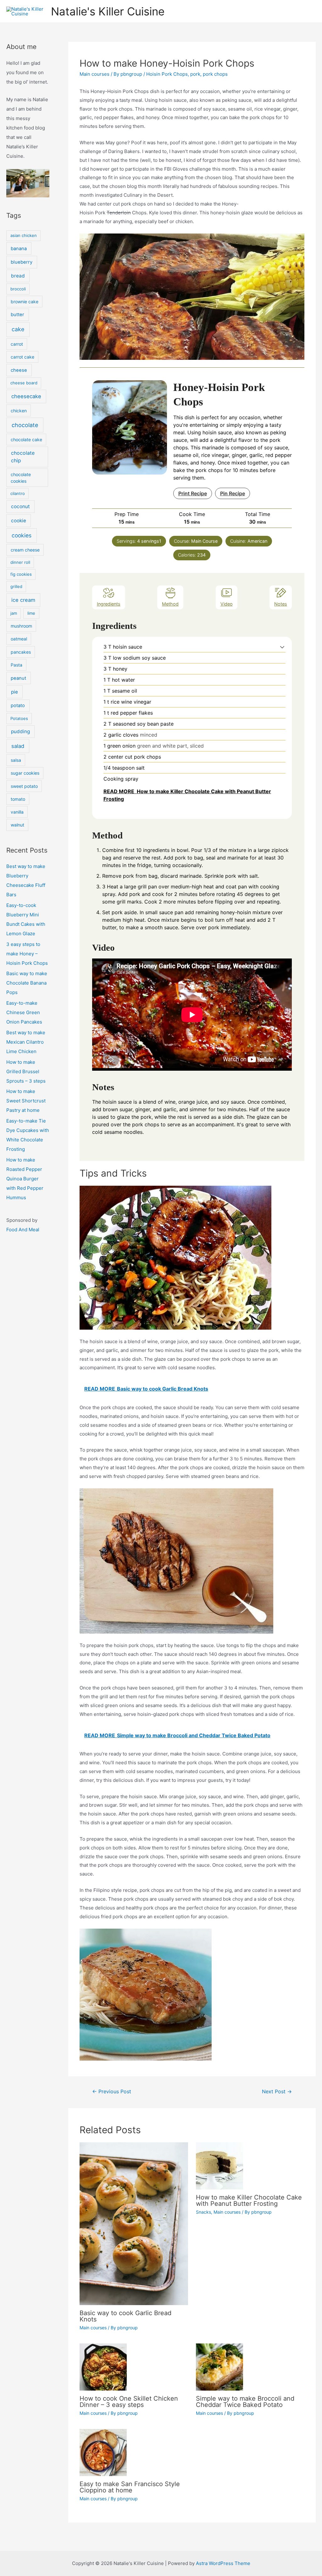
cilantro (18, 493)
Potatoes (19, 718)
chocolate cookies (21, 478)
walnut (17, 825)
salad (18, 746)
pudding (20, 731)
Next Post (277, 2092)
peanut (18, 678)
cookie (19, 521)
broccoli (18, 289)
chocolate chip (23, 457)
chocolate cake (26, 439)
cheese (19, 370)
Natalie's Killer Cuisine (108, 11)
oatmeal (19, 639)
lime (31, 613)
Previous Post (112, 2092)
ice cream (23, 600)
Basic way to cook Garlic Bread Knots (125, 2316)
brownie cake (25, 302)
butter (17, 315)
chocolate (25, 425)
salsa (16, 760)
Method (170, 604)
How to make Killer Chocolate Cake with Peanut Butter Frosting (249, 2200)
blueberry (22, 262)
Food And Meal (23, 1230)
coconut (20, 506)
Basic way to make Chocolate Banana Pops (27, 983)
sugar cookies (25, 773)
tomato (18, 799)
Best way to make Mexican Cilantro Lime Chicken (26, 1042)
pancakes (21, 652)
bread (18, 276)
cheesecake (26, 396)
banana (19, 249)
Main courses (94, 74)
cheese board (24, 383)
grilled (16, 586)
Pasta (17, 665)
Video (227, 604)
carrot (17, 344)
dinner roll (20, 562)
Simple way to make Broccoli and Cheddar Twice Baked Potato (245, 2402)
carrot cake (22, 357)
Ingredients (109, 604)
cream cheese (25, 550)
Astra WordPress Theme (223, 2563)
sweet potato (24, 786)
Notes (281, 604)
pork (195, 74)
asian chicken (24, 235)
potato (18, 706)
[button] (282, 647)
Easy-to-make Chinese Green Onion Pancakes (24, 1012)
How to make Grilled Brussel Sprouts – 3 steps (26, 1071)
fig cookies (21, 574)
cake (18, 329)
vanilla (17, 812)
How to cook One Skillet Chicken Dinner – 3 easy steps (129, 2402)
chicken (19, 411)
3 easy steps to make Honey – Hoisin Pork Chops (27, 954)
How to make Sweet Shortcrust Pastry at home (26, 1101)
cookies (22, 535)
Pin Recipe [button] (233, 493)
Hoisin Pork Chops (167, 74)
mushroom (21, 626)
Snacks (203, 2212)
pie (14, 692)
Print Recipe (193, 493)
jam (14, 613)
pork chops (215, 74)
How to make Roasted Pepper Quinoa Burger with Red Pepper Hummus (25, 1179)
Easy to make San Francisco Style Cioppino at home (130, 2487)
